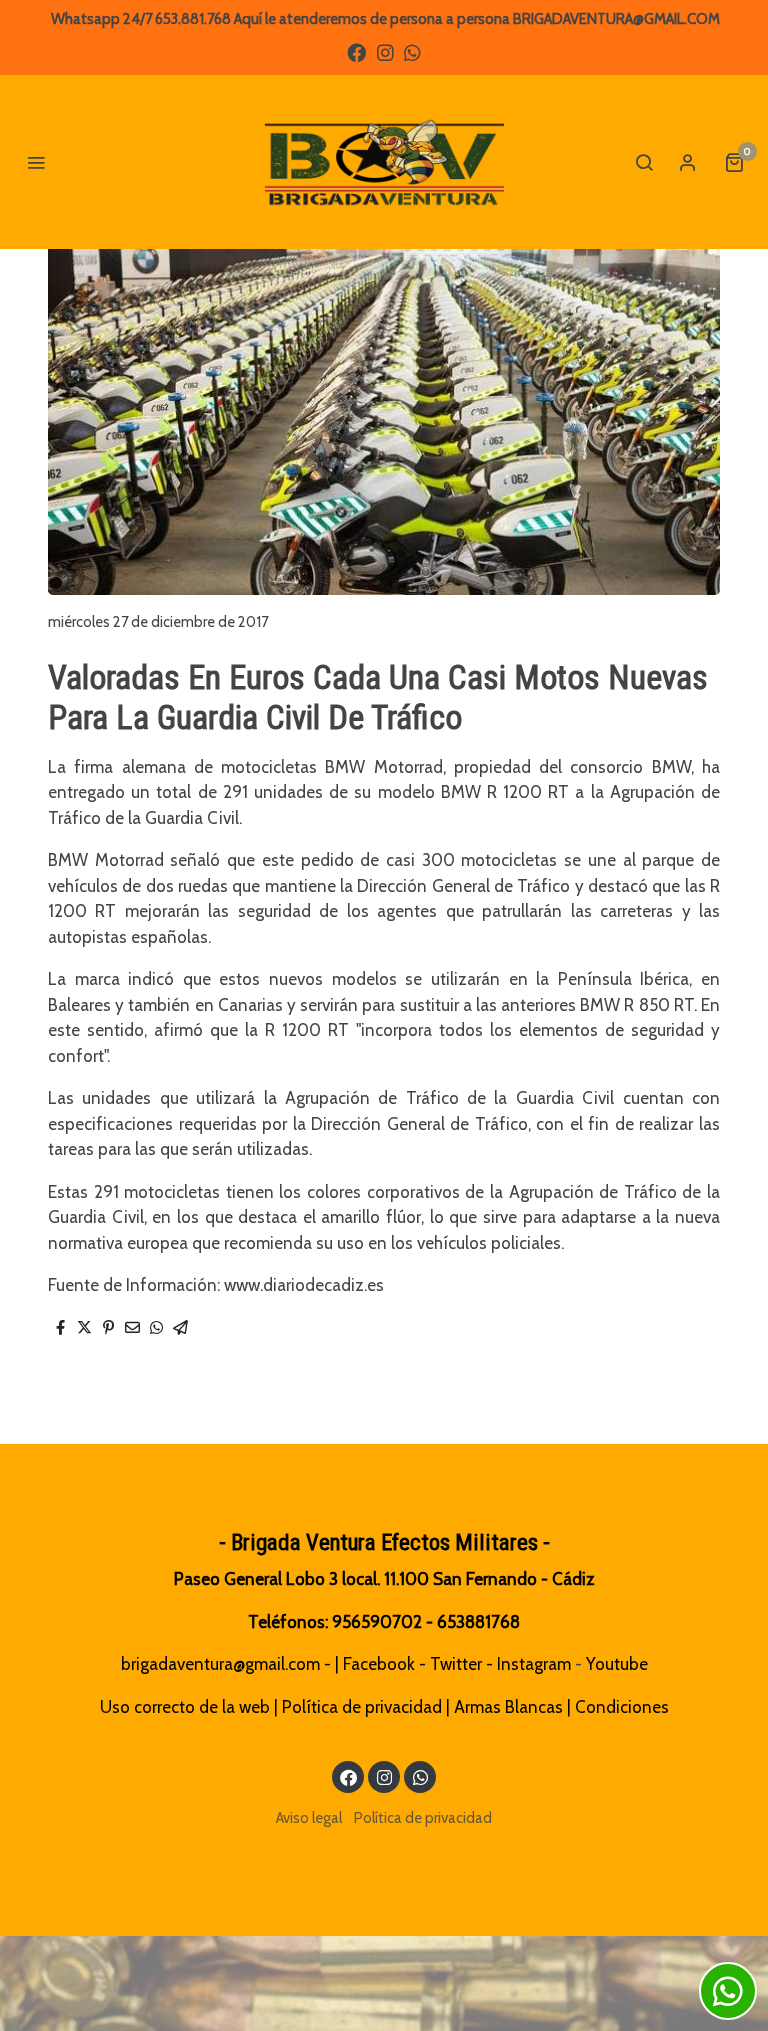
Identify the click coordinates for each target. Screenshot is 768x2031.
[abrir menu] (36, 162)
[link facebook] (356, 51)
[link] (384, 162)
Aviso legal (309, 1818)
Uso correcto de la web (185, 1707)
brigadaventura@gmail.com (220, 1664)
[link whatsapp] (412, 51)
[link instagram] (385, 51)
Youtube (617, 1664)
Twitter (456, 1664)
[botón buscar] (644, 162)
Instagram (534, 1664)
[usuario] (688, 162)
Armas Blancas (508, 1707)
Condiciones (622, 1707)
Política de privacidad (362, 1707)
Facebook (379, 1664)
